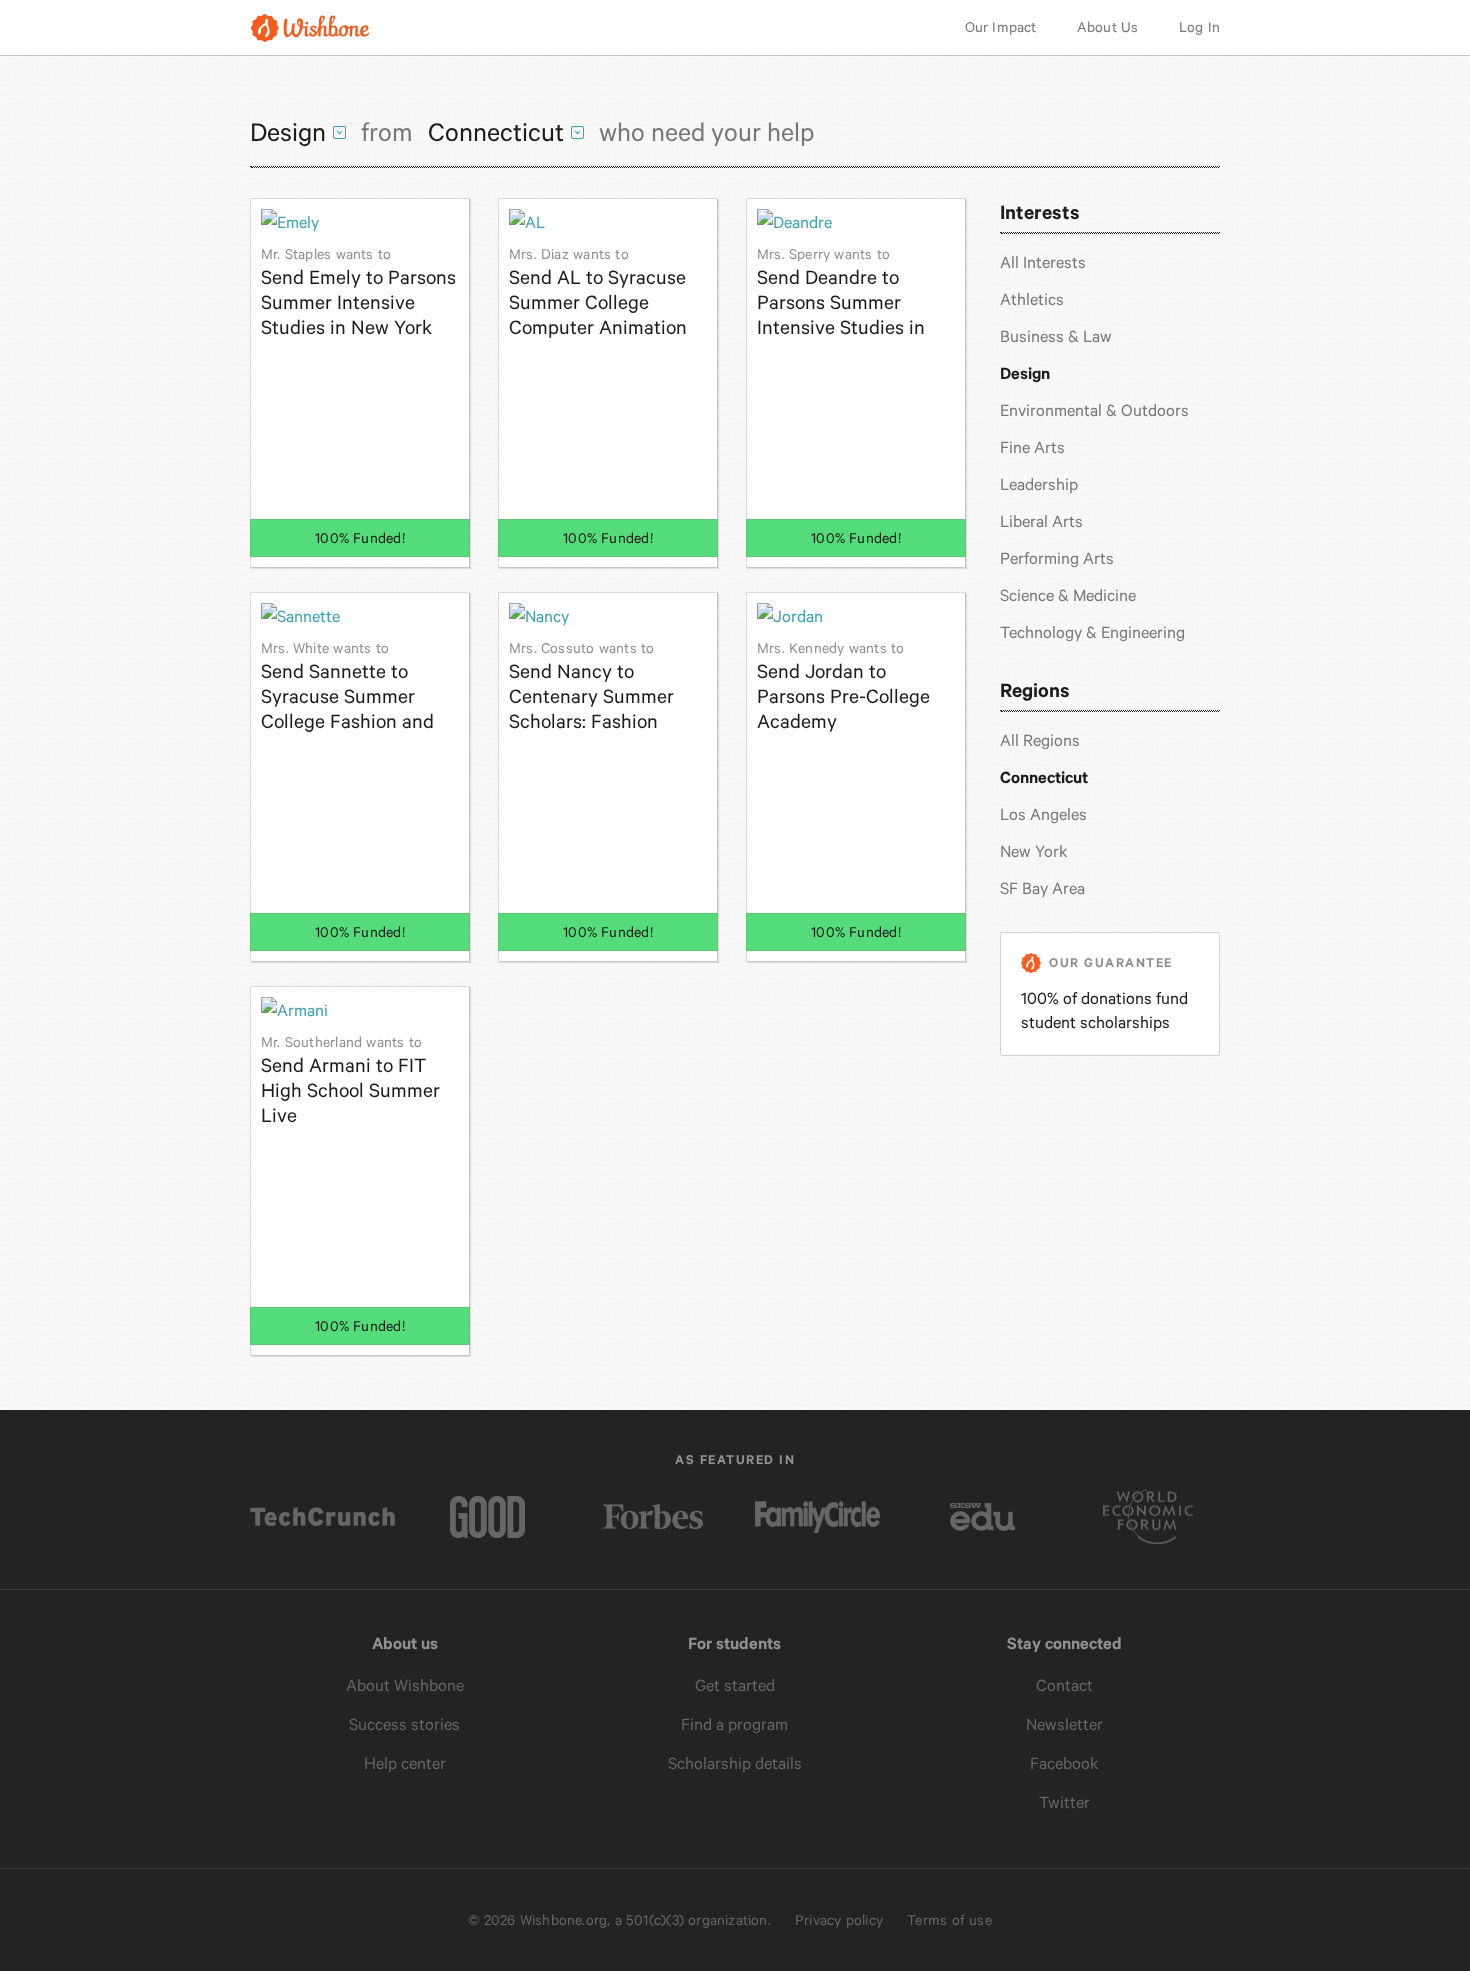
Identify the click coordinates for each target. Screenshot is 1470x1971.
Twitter (1064, 1802)
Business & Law (1056, 336)
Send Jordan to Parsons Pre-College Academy (843, 686)
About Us (1108, 27)
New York (1034, 851)
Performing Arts (1057, 558)
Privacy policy (839, 1920)
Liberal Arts (1041, 521)
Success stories (404, 1724)
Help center (405, 1763)
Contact (1064, 1685)
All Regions (1040, 740)
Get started (735, 1685)
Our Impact (1001, 27)
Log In (1199, 27)
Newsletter (1064, 1724)
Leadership (1039, 484)
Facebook (1064, 1763)
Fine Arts (1032, 447)
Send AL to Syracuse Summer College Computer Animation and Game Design (598, 292)
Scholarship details (735, 1763)
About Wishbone (405, 1685)
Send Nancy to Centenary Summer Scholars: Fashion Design (591, 686)
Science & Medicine (1068, 595)
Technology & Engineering (1092, 632)
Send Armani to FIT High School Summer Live (350, 1080)
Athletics (1032, 299)
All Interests (1043, 262)
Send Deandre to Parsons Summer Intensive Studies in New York (841, 292)
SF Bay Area (1042, 888)
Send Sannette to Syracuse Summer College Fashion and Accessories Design (347, 686)
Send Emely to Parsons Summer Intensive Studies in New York (358, 292)
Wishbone (310, 27)
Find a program (734, 1724)
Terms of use (949, 1920)
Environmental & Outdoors (1094, 410)
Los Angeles (1043, 814)
